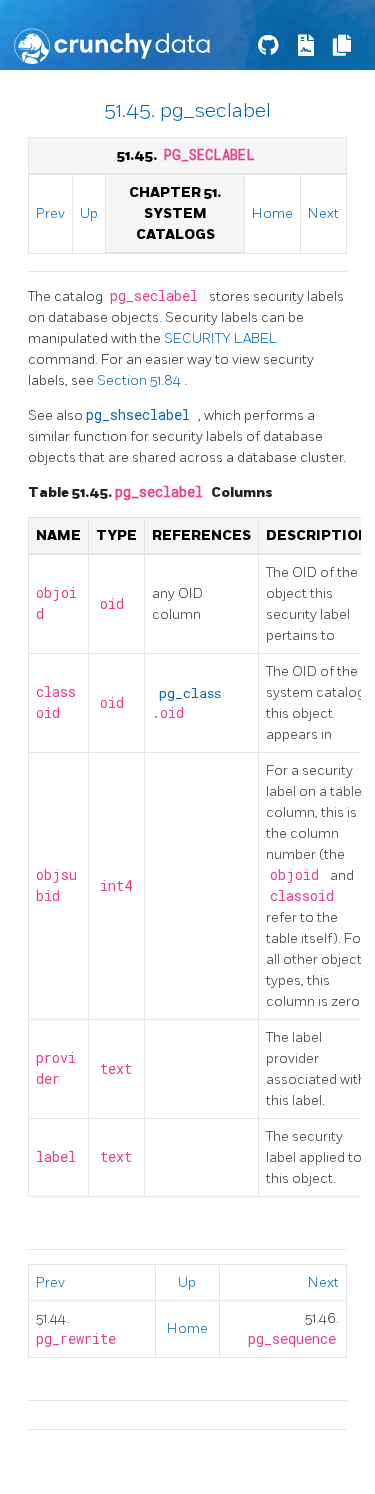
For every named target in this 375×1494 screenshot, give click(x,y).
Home (272, 213)
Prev (50, 213)
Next (323, 213)
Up (89, 213)
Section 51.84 (140, 380)
